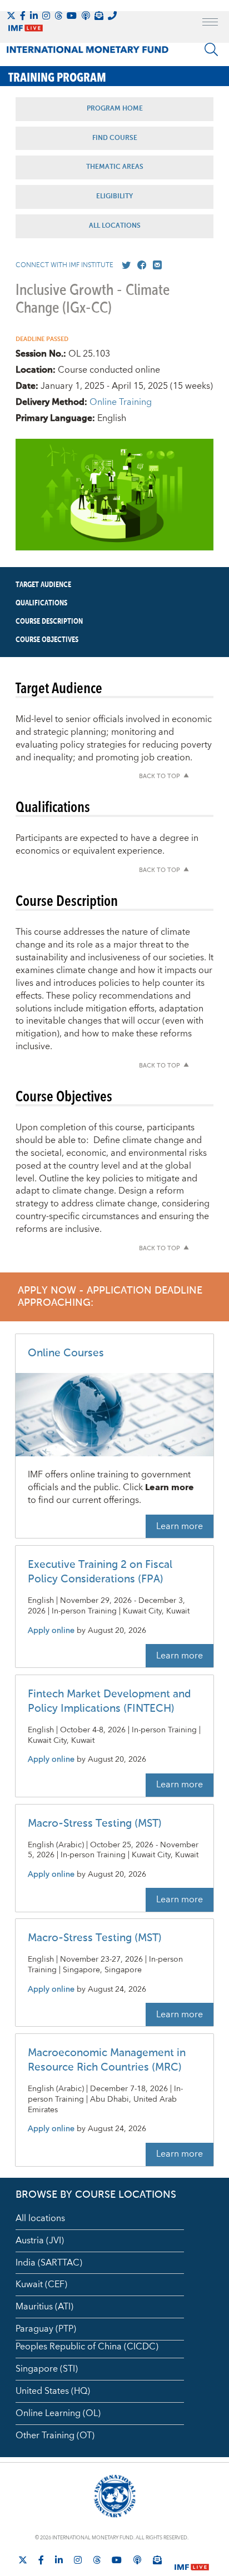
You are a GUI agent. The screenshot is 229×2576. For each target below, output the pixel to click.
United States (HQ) (53, 2391)
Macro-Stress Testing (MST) (95, 1824)
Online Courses (66, 1353)
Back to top (160, 777)
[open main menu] (210, 23)
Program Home (115, 109)
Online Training (121, 402)
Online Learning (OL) (58, 2413)
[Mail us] (155, 265)
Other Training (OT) (55, 2435)
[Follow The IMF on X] (11, 16)
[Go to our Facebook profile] (140, 265)
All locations (40, 2218)
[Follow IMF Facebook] (23, 16)
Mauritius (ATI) (44, 2307)
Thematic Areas (115, 167)
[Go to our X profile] (124, 265)
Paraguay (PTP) (46, 2329)
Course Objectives (47, 640)
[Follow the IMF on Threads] (58, 16)
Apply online (51, 1631)
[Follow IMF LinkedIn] (34, 16)
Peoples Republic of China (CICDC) (87, 2347)
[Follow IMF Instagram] (46, 16)
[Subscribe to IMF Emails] (99, 16)
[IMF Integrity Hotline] (112, 16)
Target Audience (43, 585)
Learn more (180, 1526)
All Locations (115, 226)
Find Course (115, 138)
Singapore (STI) (47, 2369)
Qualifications (41, 603)
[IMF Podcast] (86, 16)
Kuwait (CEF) (41, 2284)
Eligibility (114, 197)
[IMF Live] (192, 2560)
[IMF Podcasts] (137, 2560)
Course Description (49, 622)
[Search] (211, 49)
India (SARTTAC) (49, 2263)
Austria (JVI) (40, 2241)
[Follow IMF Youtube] (72, 16)
